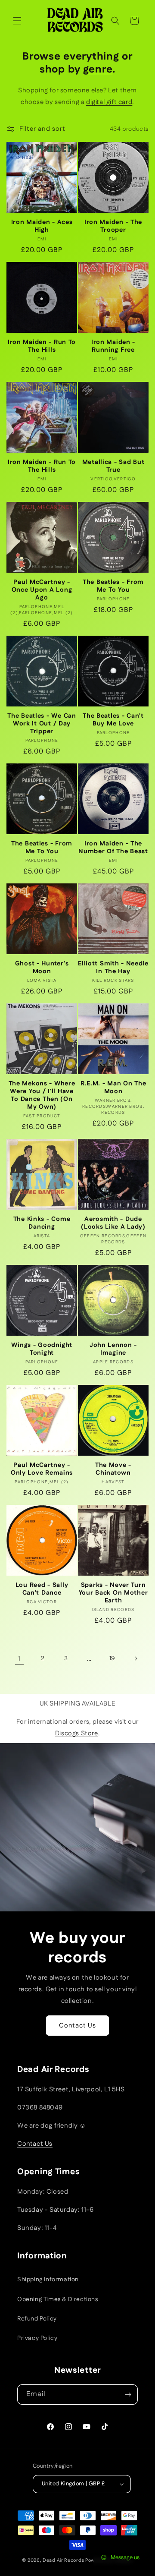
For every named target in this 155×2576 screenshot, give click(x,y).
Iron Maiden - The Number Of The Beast (113, 848)
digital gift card (109, 102)
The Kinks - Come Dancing (42, 1223)
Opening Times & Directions (58, 2299)
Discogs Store (77, 1733)
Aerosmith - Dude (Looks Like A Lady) (113, 1223)
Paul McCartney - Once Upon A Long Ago (42, 590)
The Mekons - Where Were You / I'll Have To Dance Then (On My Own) (42, 1095)
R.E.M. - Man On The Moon (113, 1088)
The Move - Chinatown (113, 1469)
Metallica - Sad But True (113, 466)
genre (98, 69)
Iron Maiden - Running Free (113, 346)
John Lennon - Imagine (113, 1349)
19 (112, 1658)
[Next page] (136, 1658)
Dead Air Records (63, 2560)
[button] (17, 21)
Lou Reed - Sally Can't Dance (42, 1589)
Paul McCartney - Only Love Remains (42, 1469)
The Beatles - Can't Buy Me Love (113, 720)
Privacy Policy (37, 2338)
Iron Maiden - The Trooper (113, 226)
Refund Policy (37, 2319)
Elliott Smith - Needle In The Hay (113, 968)
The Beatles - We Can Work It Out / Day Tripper (42, 724)
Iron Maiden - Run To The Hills (42, 346)
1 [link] (19, 1659)
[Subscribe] (128, 2395)
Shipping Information (48, 2280)
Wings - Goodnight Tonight (42, 1349)
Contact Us (77, 2026)
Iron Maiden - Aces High (42, 226)
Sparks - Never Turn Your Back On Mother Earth (113, 1593)
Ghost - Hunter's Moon (42, 968)
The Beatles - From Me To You (113, 586)
